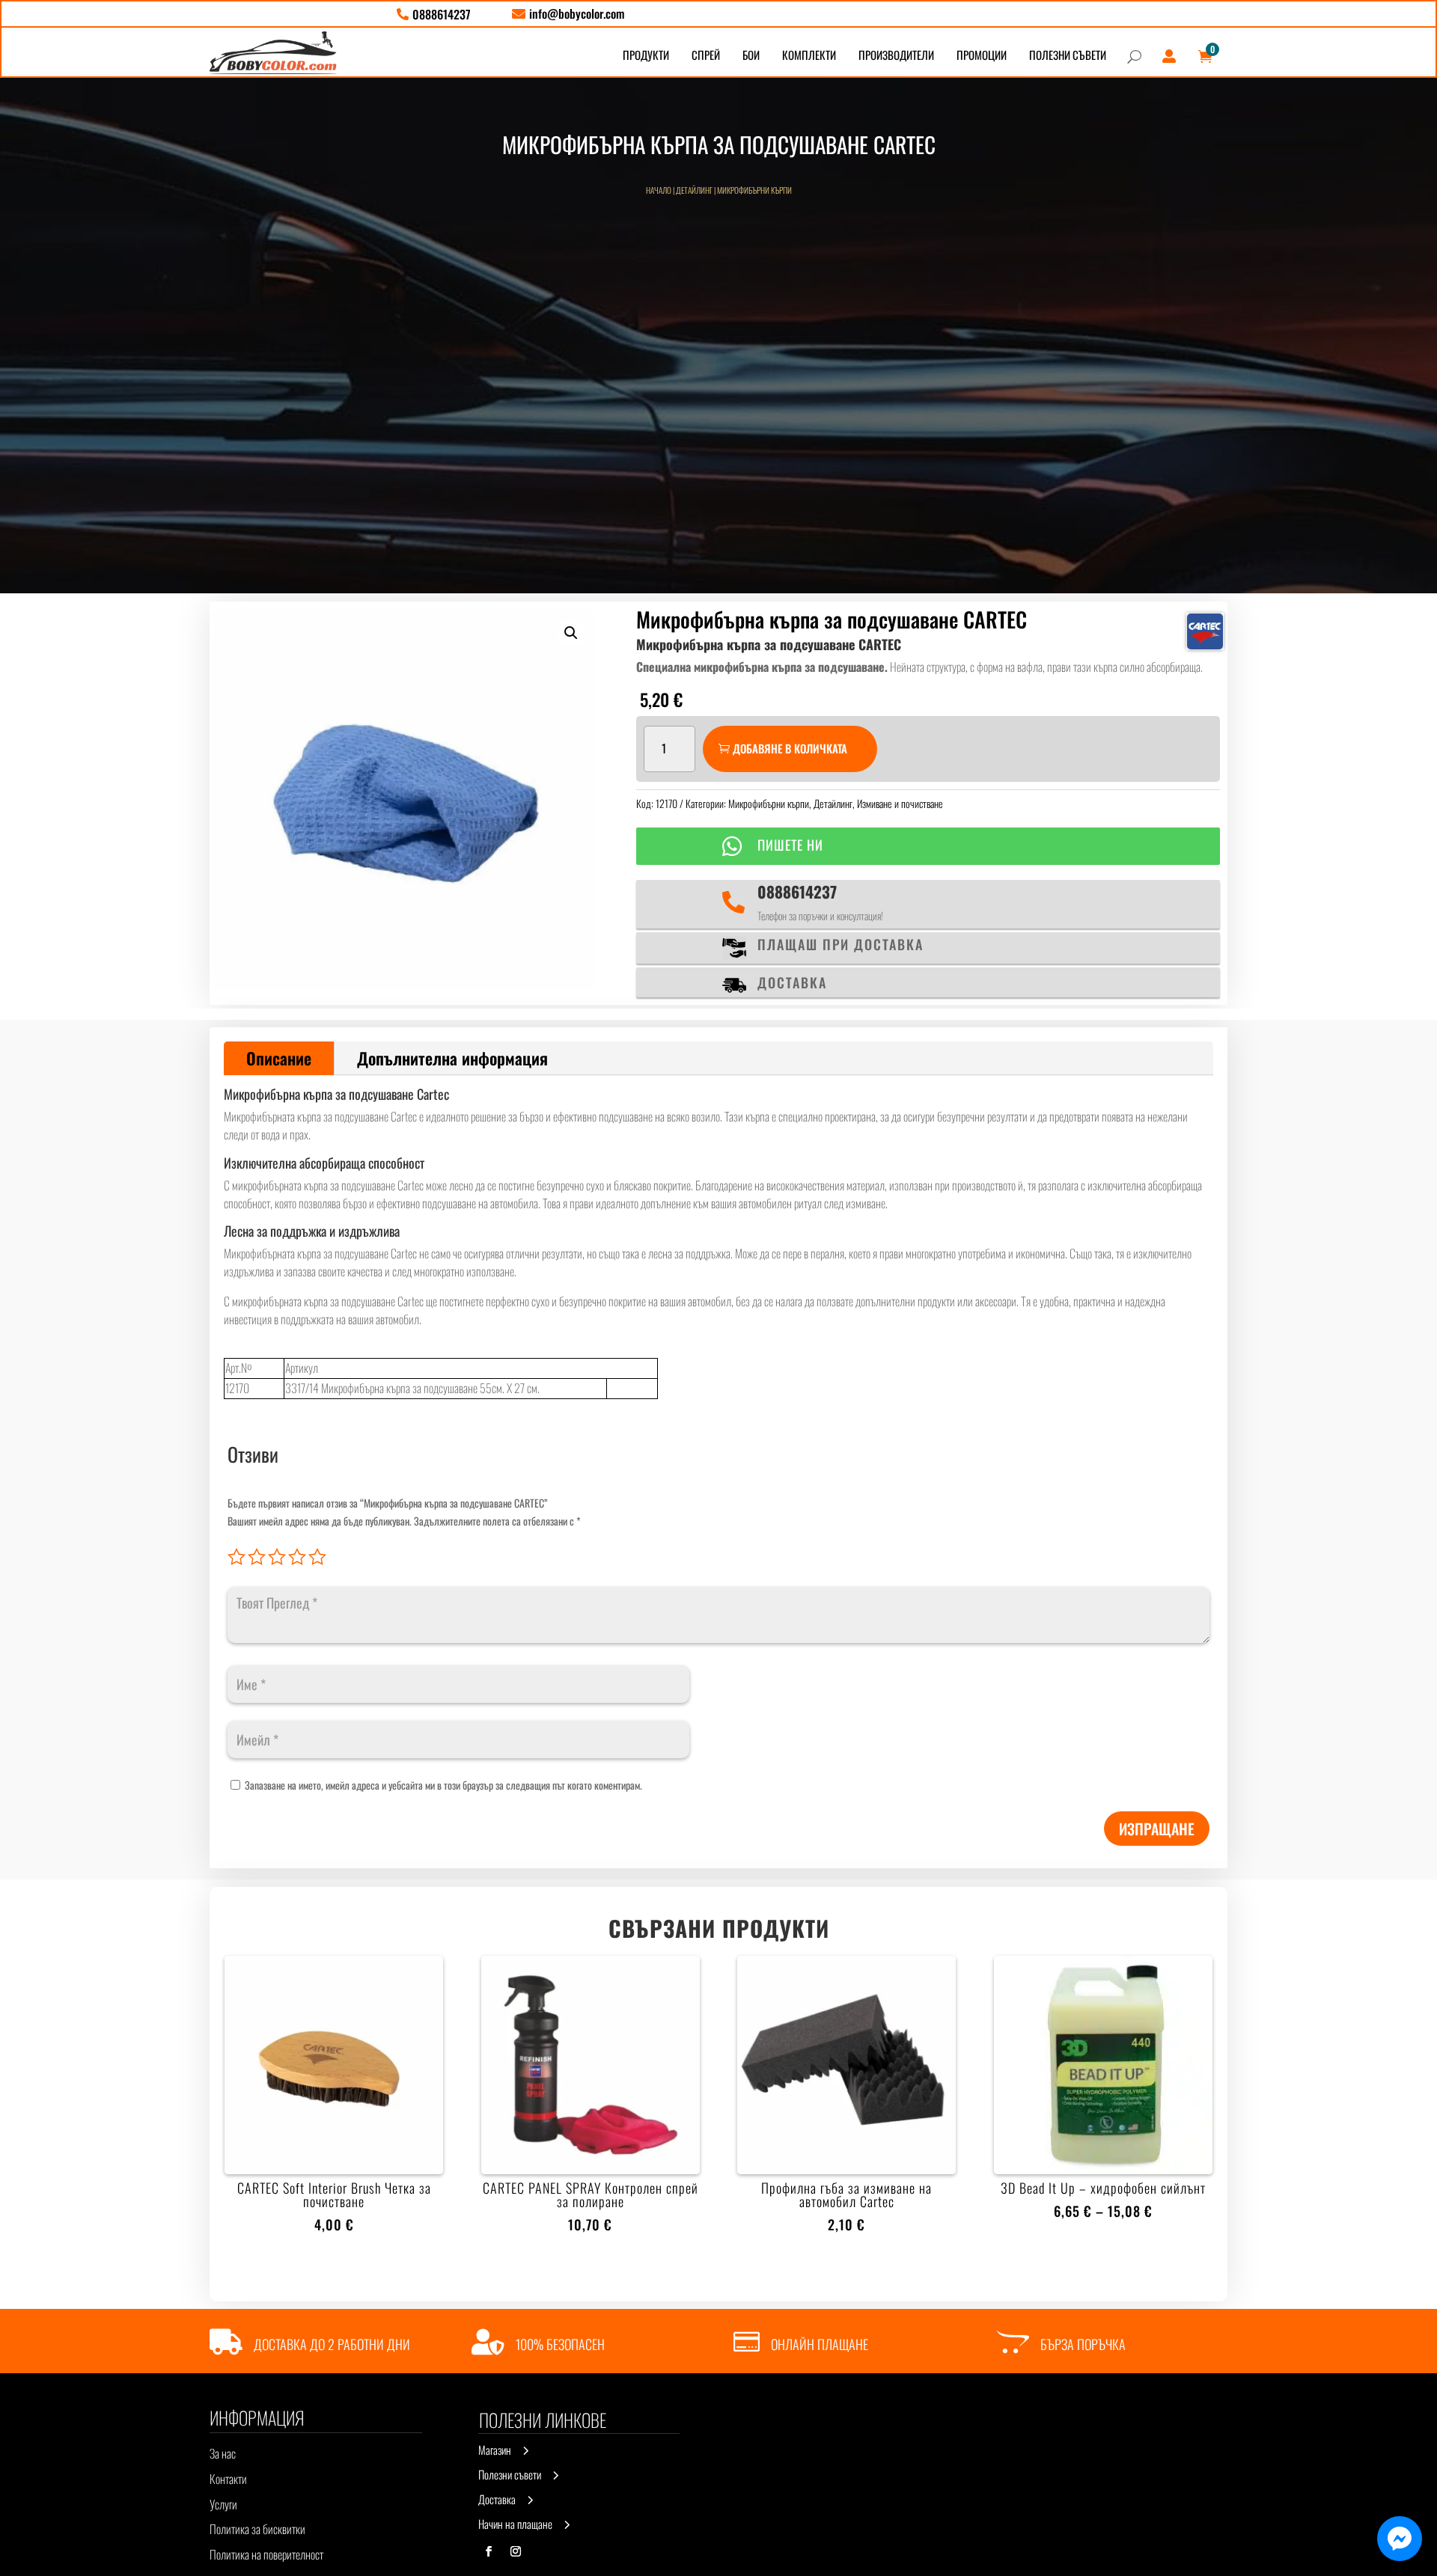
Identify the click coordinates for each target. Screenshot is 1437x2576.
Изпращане (1157, 1829)
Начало (659, 190)
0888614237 (797, 891)
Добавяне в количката (790, 748)
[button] (571, 633)
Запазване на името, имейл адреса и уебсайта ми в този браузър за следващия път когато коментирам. (443, 1785)
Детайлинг (694, 190)
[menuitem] (434, 14)
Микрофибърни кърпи (754, 190)
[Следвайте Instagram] (516, 2551)
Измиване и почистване (900, 803)
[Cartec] (1205, 631)
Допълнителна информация (452, 1058)
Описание (279, 1058)
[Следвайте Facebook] (489, 2551)
